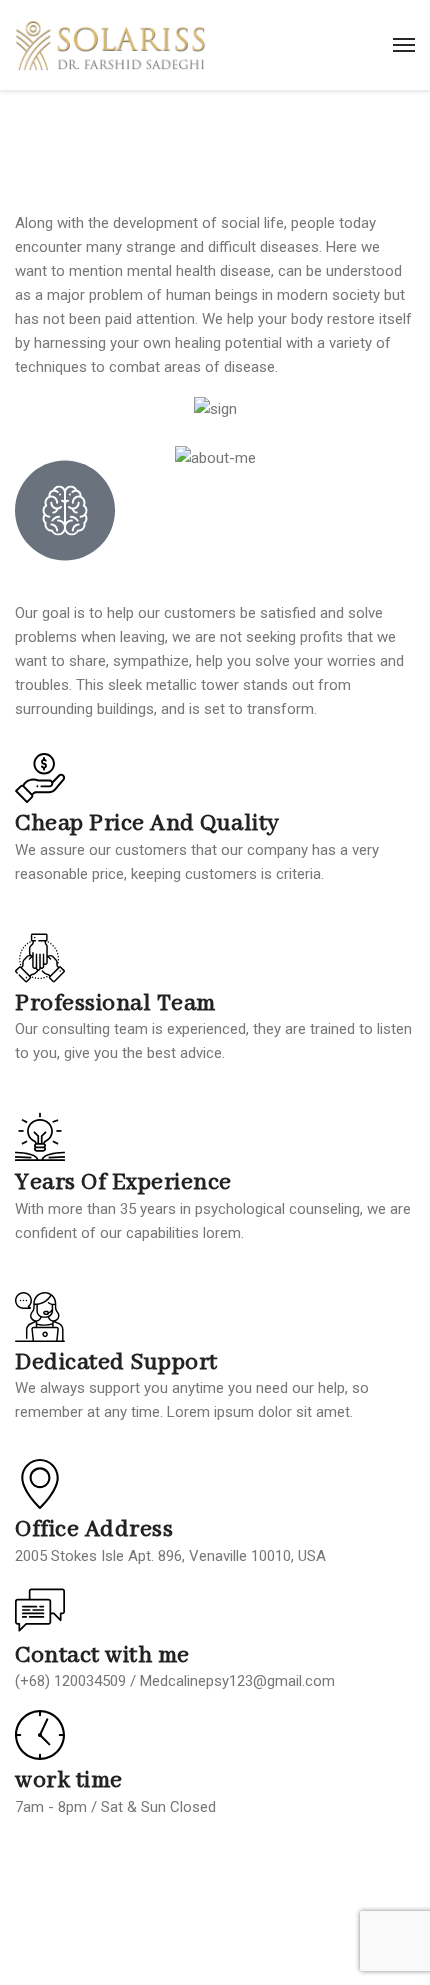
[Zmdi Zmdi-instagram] (202, 1861)
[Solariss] (111, 45)
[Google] (148, 1861)
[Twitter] (94, 1861)
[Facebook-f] (40, 1861)
